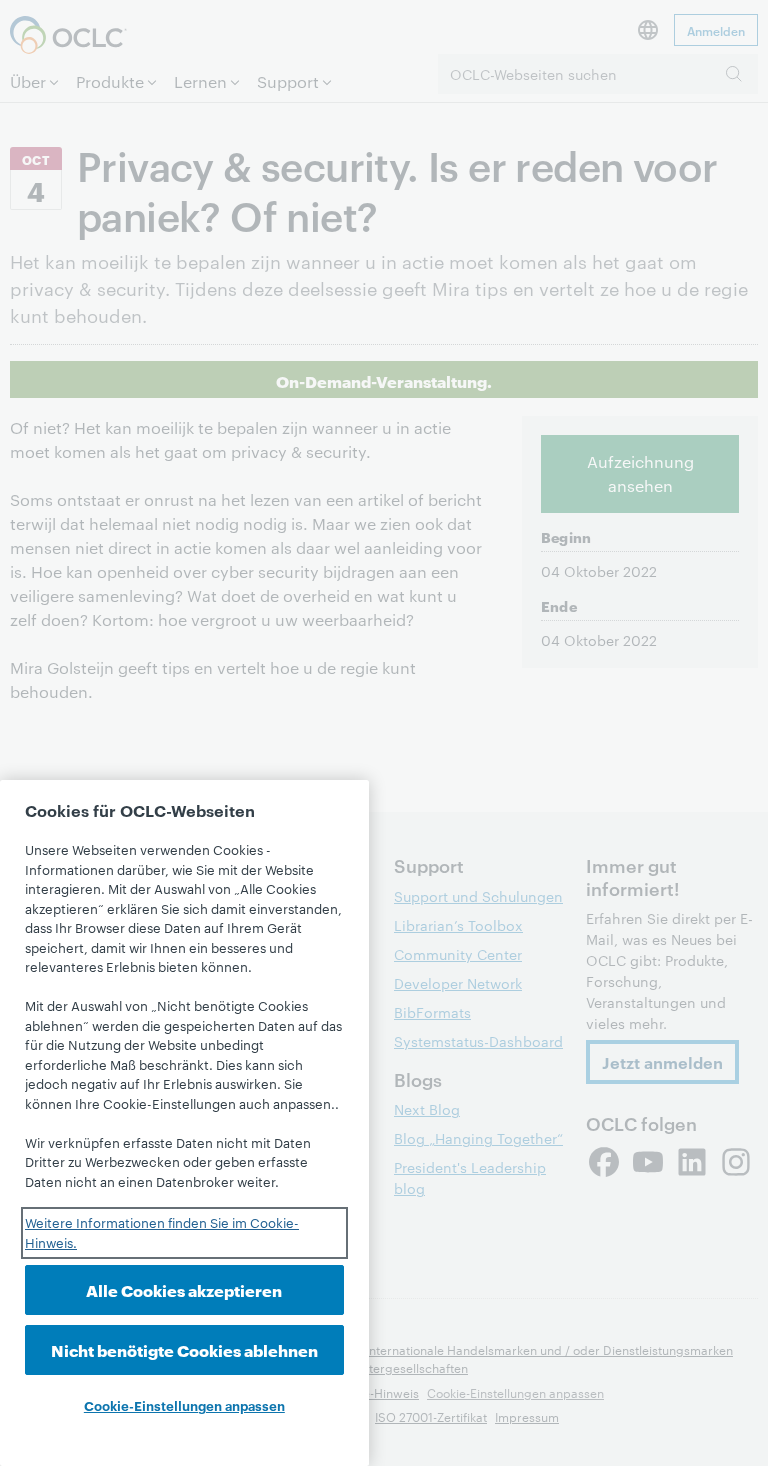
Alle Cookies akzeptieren (184, 1289)
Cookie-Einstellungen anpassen (184, 1405)
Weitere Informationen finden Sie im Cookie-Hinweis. (162, 1232)
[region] (184, 1123)
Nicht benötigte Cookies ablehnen (184, 1349)
